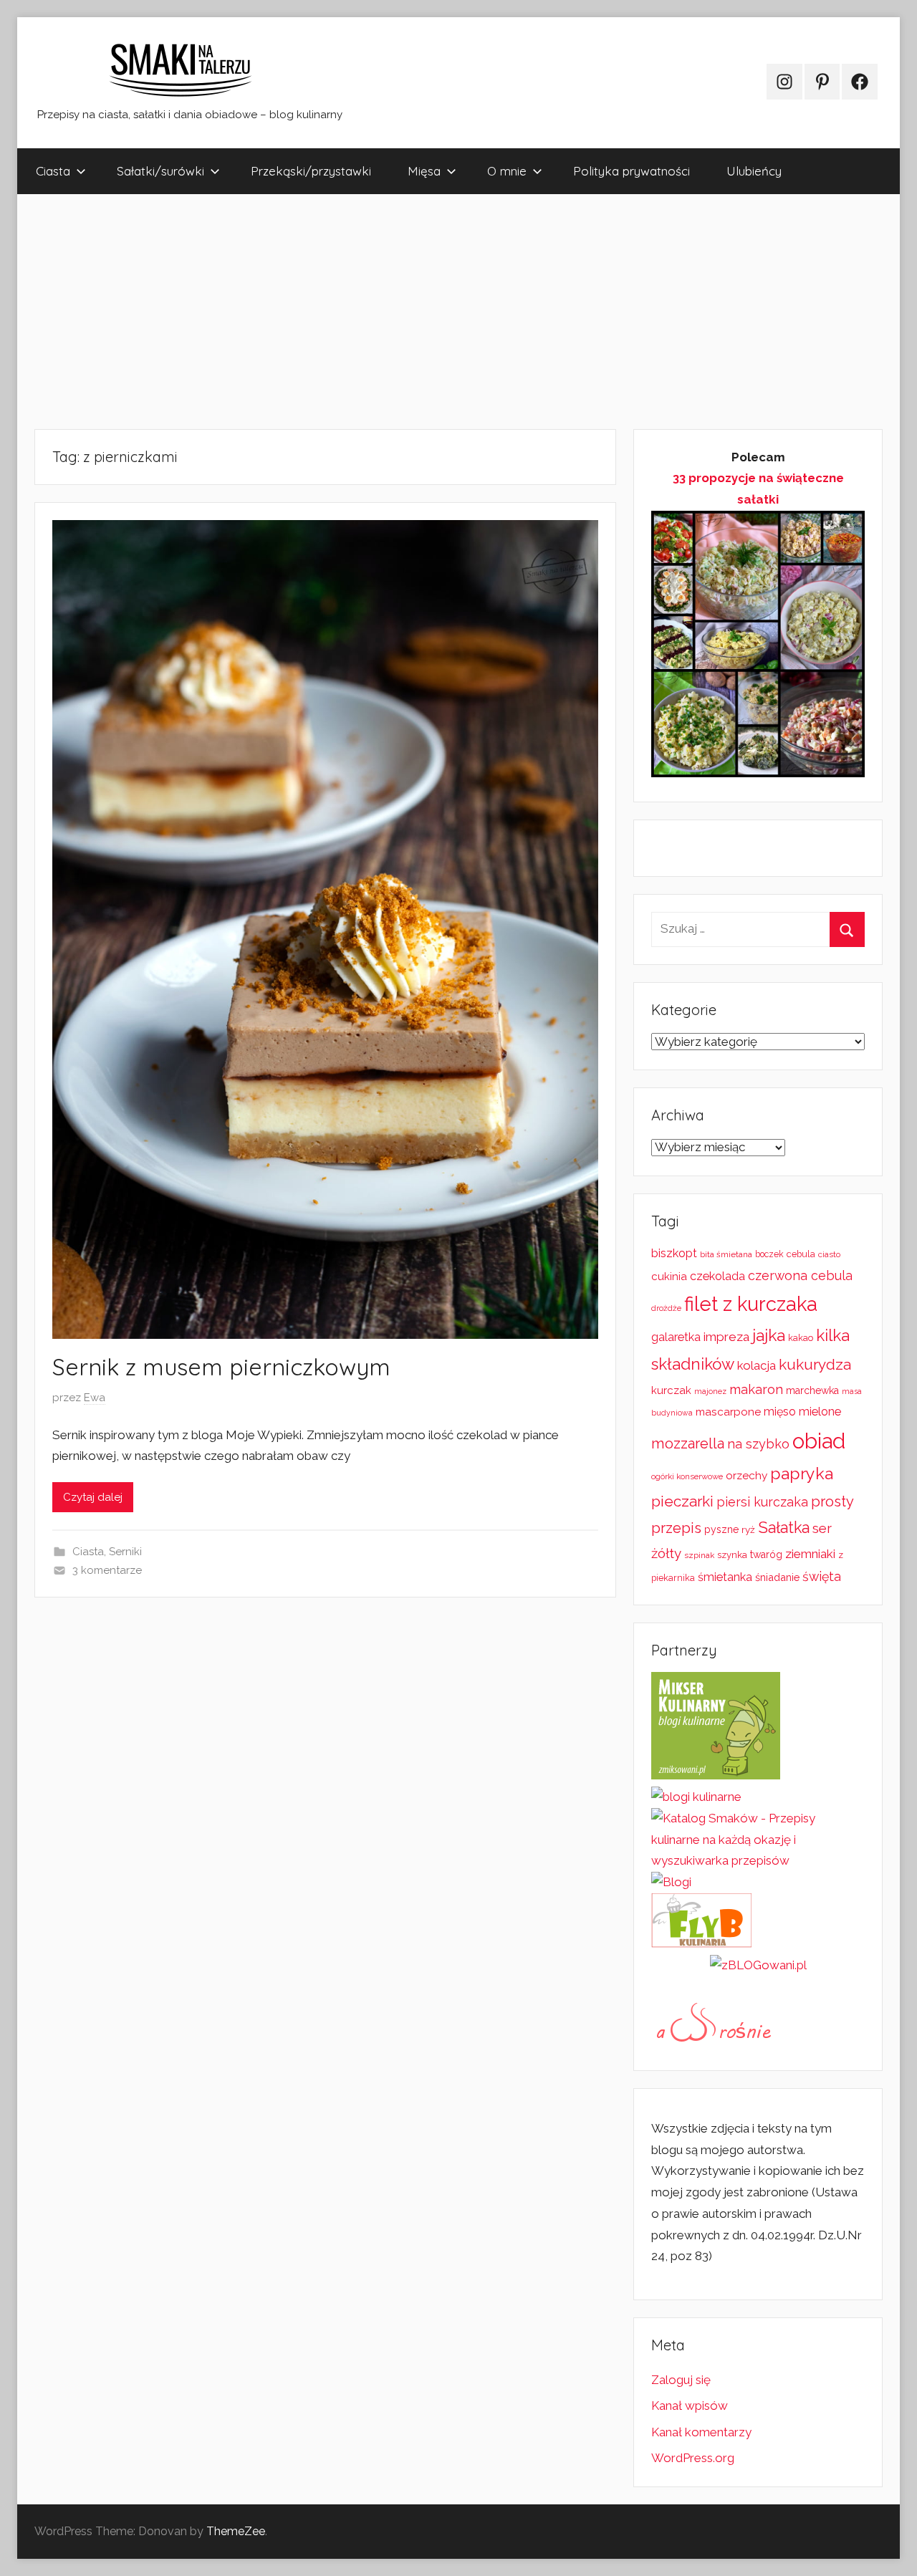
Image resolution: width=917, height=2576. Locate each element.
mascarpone (728, 1412)
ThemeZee (236, 2531)
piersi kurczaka (762, 1502)
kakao (801, 1338)
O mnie (507, 171)
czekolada (717, 1276)
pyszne (721, 1529)
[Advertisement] (447, 312)
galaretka (676, 1337)
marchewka (812, 1390)
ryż (748, 1529)
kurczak (671, 1390)
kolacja (757, 1365)
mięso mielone (802, 1412)
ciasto (829, 1254)
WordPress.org (693, 2458)
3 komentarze (107, 1570)
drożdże (666, 1308)
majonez (710, 1392)
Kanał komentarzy (701, 2432)
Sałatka (784, 1528)
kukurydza (815, 1364)
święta (822, 1576)
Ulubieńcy (754, 171)
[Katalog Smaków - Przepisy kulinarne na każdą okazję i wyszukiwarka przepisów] (758, 1860)
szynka (732, 1555)
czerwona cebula (800, 1275)
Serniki (125, 1552)
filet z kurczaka (751, 1304)
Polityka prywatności (632, 171)
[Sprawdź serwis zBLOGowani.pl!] (758, 1965)
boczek (769, 1254)
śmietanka (725, 1577)
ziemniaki (810, 1554)
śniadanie (777, 1577)
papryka (802, 1473)
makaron (756, 1389)
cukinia (669, 1277)
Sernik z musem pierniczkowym (221, 1367)
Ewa (95, 1398)
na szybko (758, 1444)
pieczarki (682, 1501)
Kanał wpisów (690, 2406)
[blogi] (671, 1882)
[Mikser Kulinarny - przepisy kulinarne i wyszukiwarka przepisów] (716, 1775)
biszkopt (674, 1253)
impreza (726, 1337)
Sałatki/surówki (160, 171)
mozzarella (688, 1443)
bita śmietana (726, 1254)
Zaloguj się (681, 2380)
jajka (769, 1335)
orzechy (746, 1476)
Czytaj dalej (93, 1497)
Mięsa (424, 171)
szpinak (699, 1555)
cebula (801, 1254)
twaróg (766, 1554)
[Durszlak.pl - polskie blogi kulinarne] (696, 1797)
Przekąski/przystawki (311, 171)
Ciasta (53, 171)
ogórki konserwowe (687, 1476)
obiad (819, 1441)
